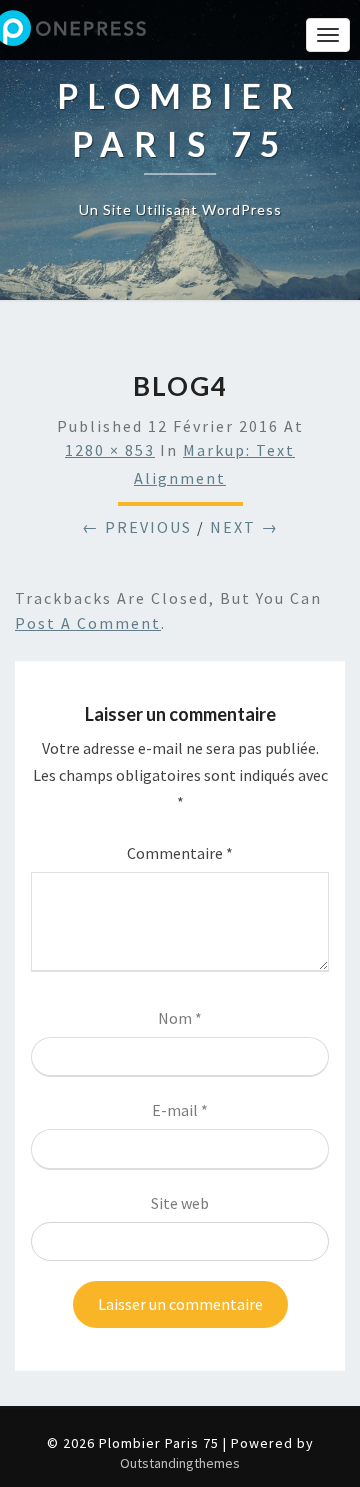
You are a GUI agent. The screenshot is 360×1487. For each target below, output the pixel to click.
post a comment (88, 623)
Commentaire (180, 853)
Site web (180, 1203)
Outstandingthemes (180, 1463)
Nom (180, 1018)
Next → (244, 527)
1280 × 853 (110, 450)
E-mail (180, 1110)
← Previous (137, 527)
